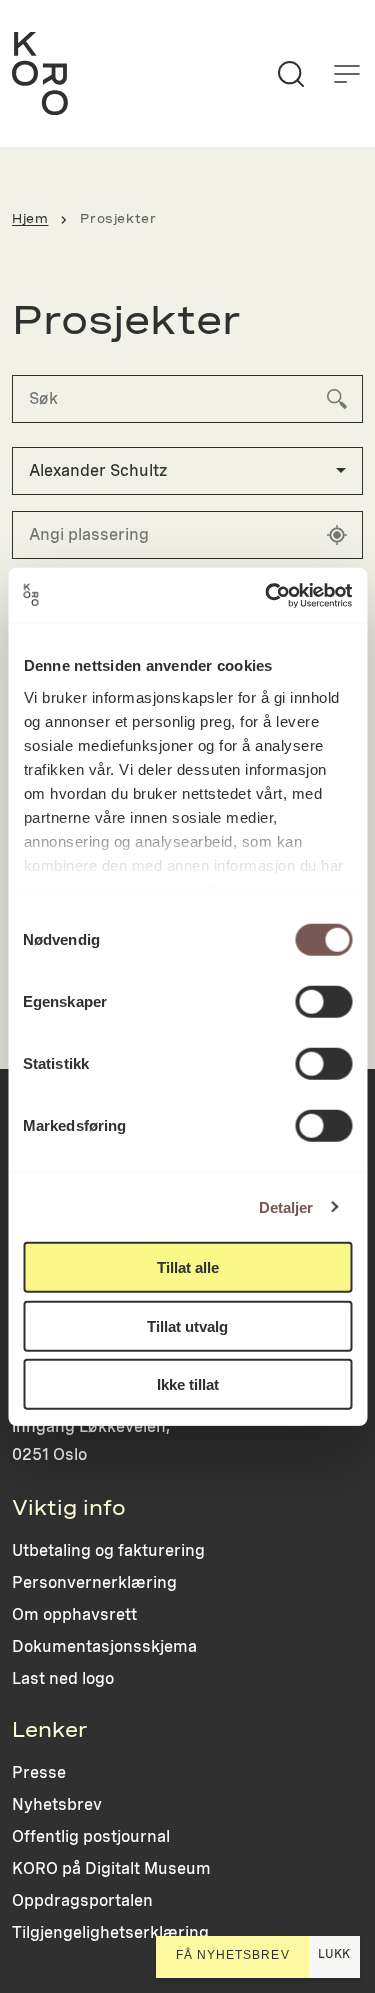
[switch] (323, 1002)
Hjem (30, 219)
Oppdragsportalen (82, 1900)
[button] (187, 471)
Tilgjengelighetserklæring (110, 1932)
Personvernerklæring (94, 1582)
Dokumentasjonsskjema (104, 1646)
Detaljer (286, 1206)
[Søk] (291, 74)
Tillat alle (188, 1267)
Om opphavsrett (74, 1614)
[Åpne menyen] (347, 74)
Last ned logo (63, 1678)
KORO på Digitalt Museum (111, 1868)
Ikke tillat (188, 1384)
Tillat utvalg (187, 1325)
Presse (39, 1772)
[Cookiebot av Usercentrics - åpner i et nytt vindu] (267, 595)
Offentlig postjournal (91, 1836)
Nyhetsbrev (57, 1804)
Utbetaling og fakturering (108, 1550)
